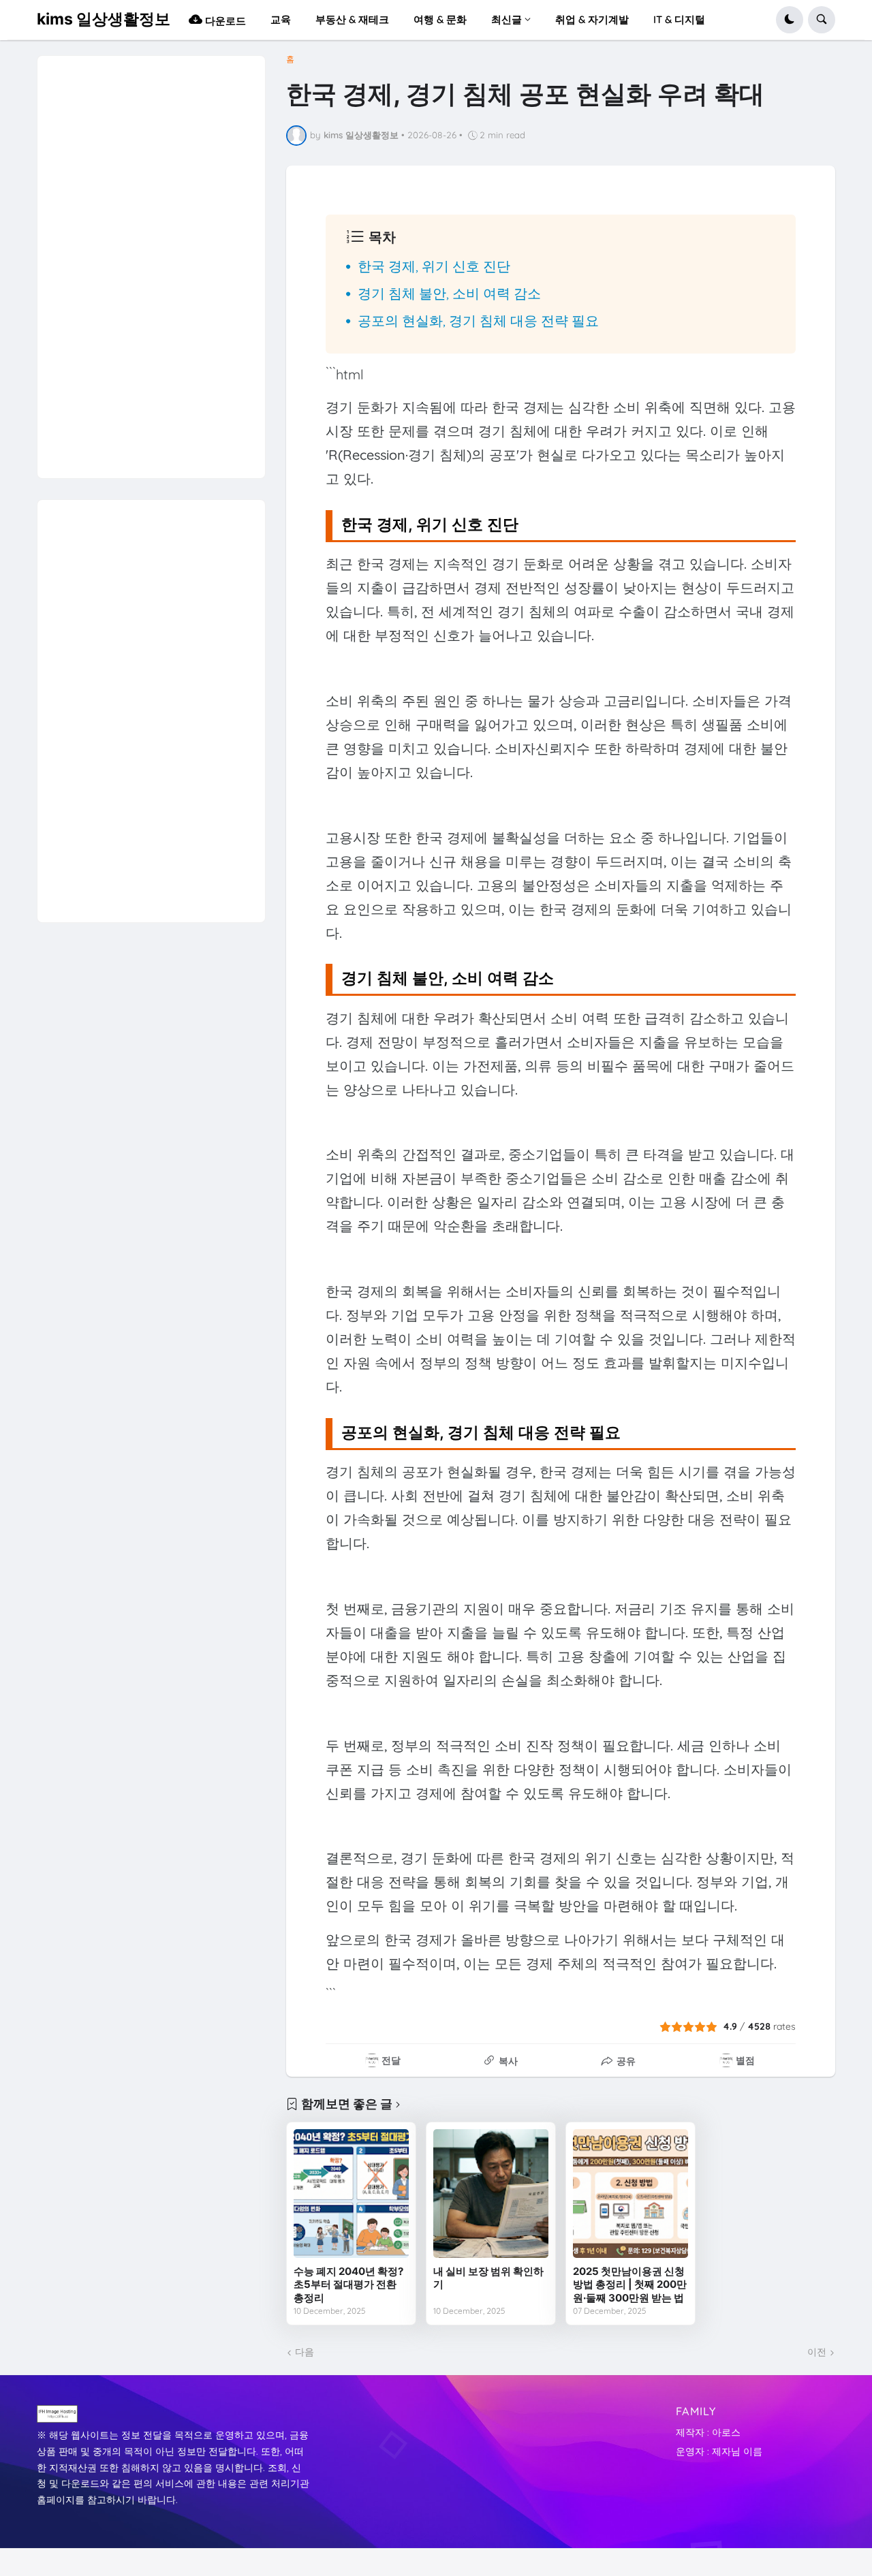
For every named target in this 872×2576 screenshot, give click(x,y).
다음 (305, 2352)
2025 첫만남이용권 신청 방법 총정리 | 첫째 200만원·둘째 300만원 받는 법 (630, 2284)
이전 (817, 2352)
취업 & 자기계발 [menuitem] (592, 19)
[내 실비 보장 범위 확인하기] (491, 2194)
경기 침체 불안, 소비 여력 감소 (449, 293)
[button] (790, 20)
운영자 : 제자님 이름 (719, 2451)
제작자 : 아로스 (708, 2432)
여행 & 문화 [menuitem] (440, 19)
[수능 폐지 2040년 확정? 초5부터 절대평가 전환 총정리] (351, 2194)
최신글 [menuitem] (507, 19)
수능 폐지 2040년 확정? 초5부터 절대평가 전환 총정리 (348, 2284)
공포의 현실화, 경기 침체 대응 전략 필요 (478, 320)
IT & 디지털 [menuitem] (679, 19)
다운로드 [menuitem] (224, 21)
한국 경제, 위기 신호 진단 (434, 266)
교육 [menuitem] (281, 19)
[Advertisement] (150, 260)
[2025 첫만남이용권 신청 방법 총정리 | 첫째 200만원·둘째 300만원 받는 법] (630, 2194)
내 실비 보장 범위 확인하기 (488, 2278)
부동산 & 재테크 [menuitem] (352, 19)
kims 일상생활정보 (104, 19)
